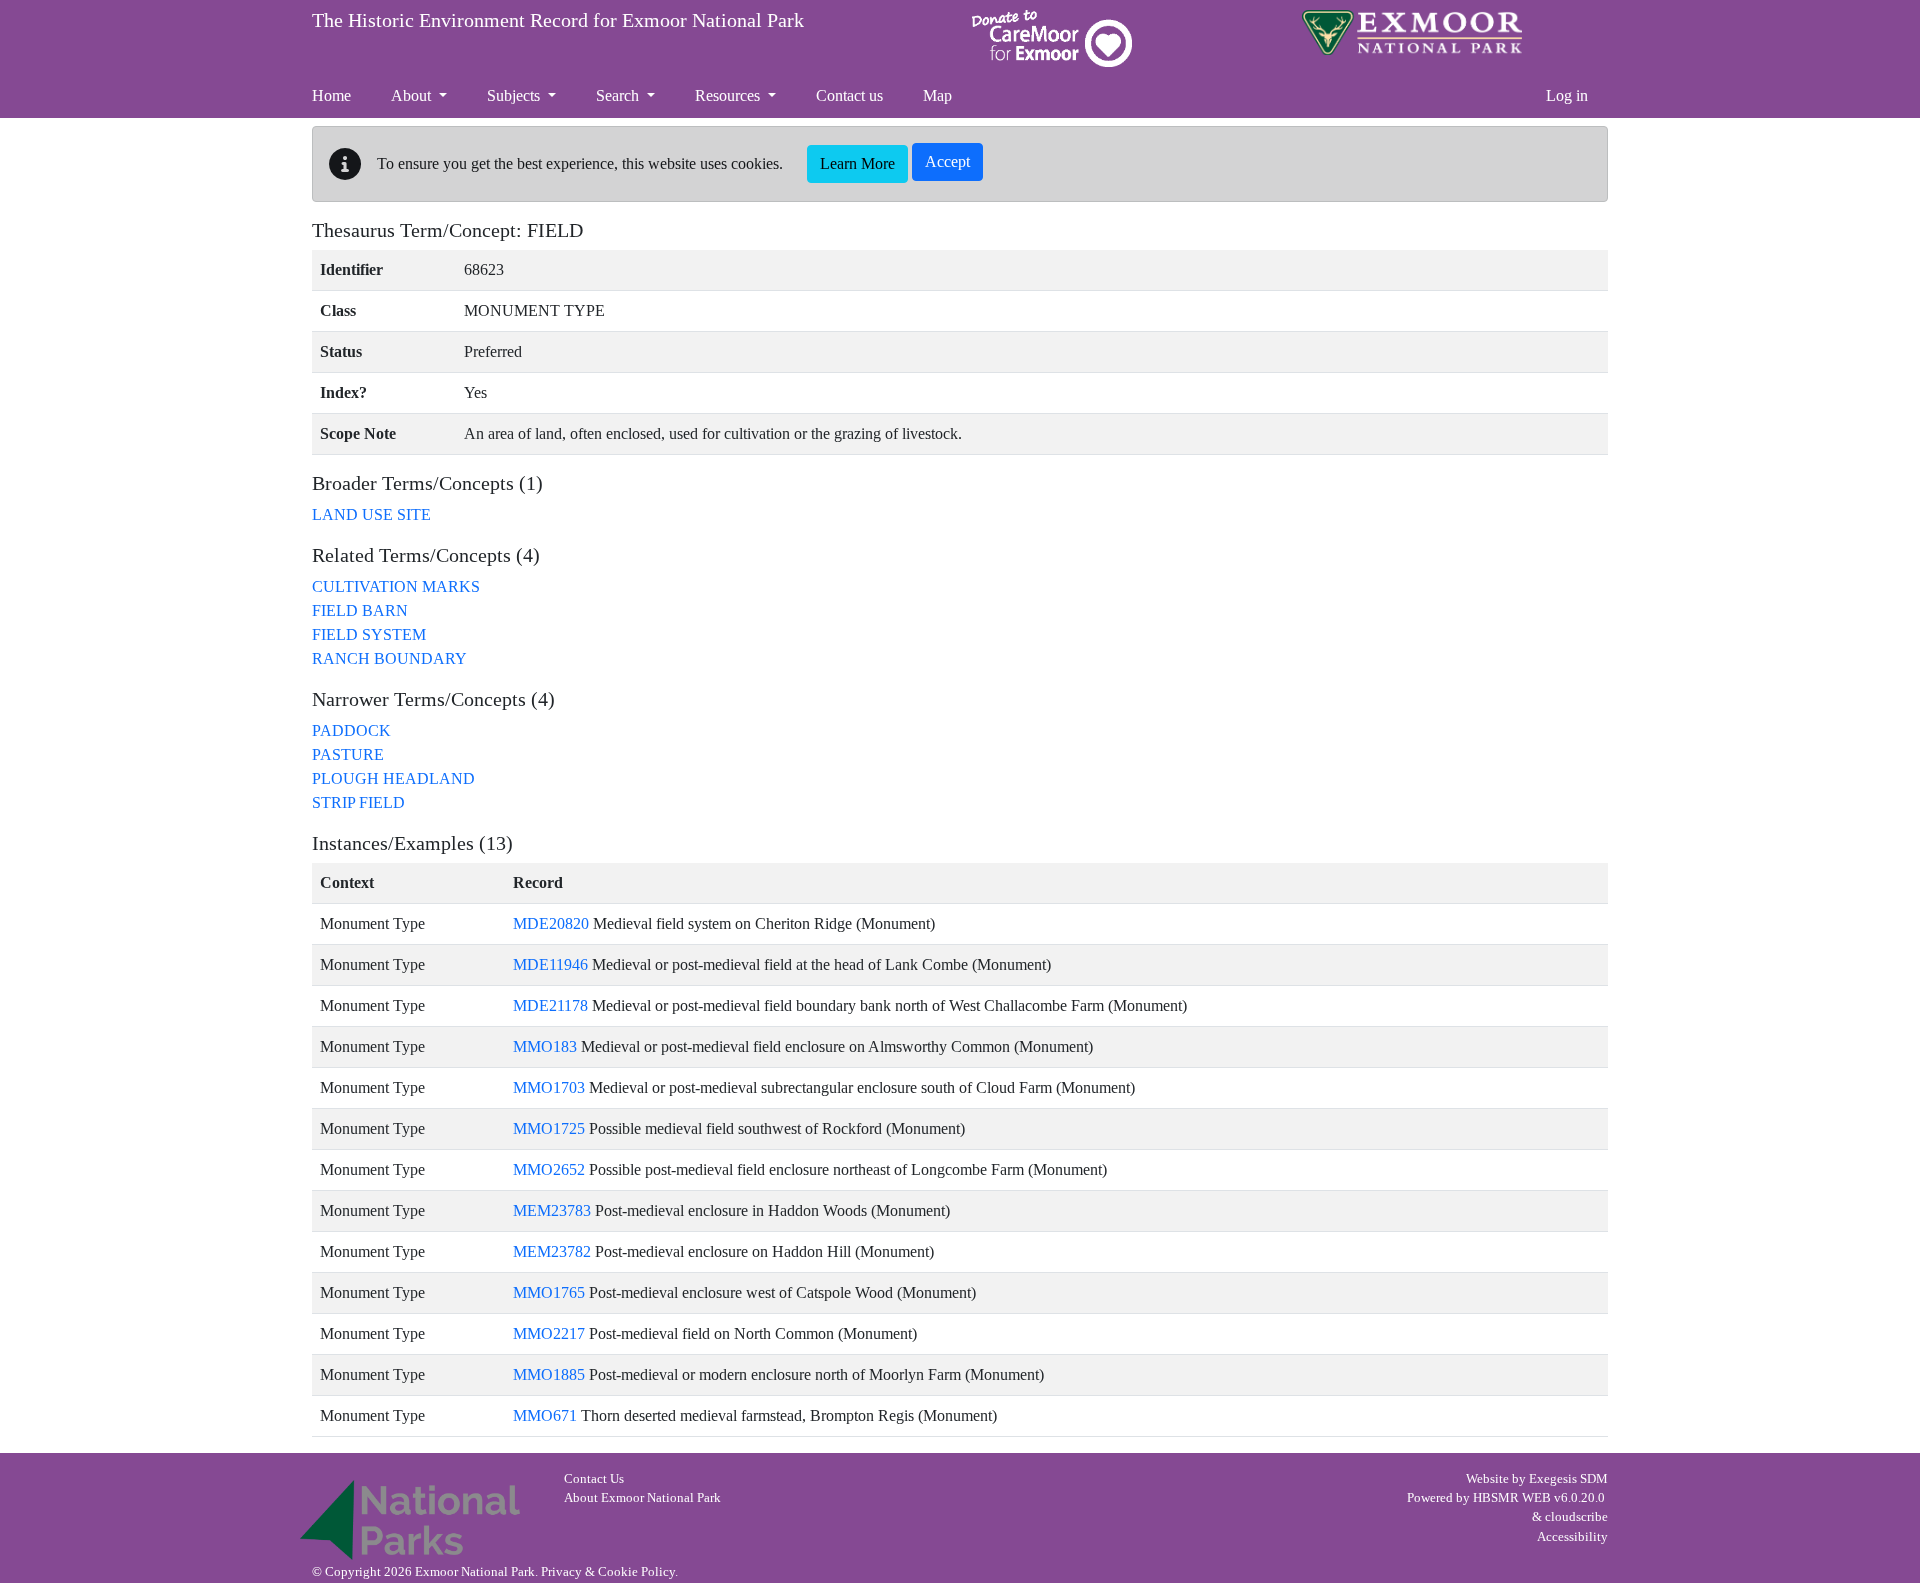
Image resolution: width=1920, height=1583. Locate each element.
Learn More (857, 163)
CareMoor (1052, 38)
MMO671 (545, 1415)
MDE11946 (550, 964)
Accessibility (1572, 1537)
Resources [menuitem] (729, 95)
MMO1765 (549, 1292)
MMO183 (545, 1046)
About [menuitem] (413, 95)
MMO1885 (549, 1374)
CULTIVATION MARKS (396, 586)
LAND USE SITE (371, 514)
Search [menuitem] (619, 95)
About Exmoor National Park (642, 1498)
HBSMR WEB (1512, 1498)
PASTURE (348, 754)
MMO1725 (549, 1128)
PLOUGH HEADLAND (393, 778)
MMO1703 (549, 1087)
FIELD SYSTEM (369, 634)
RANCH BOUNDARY (389, 658)
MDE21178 (550, 1005)
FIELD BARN (360, 610)
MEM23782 (552, 1251)
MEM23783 (552, 1210)
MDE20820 (551, 923)
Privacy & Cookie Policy (608, 1572)
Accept (947, 161)
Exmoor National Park (1412, 32)
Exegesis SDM (1568, 1479)
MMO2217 (549, 1333)
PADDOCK (351, 730)
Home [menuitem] (331, 95)
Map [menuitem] (937, 95)
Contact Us (594, 1479)
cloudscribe (1576, 1517)
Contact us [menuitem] (849, 95)
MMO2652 (549, 1169)
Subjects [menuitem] (515, 95)
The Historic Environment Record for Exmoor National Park (558, 20)
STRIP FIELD (358, 802)
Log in (1567, 95)
